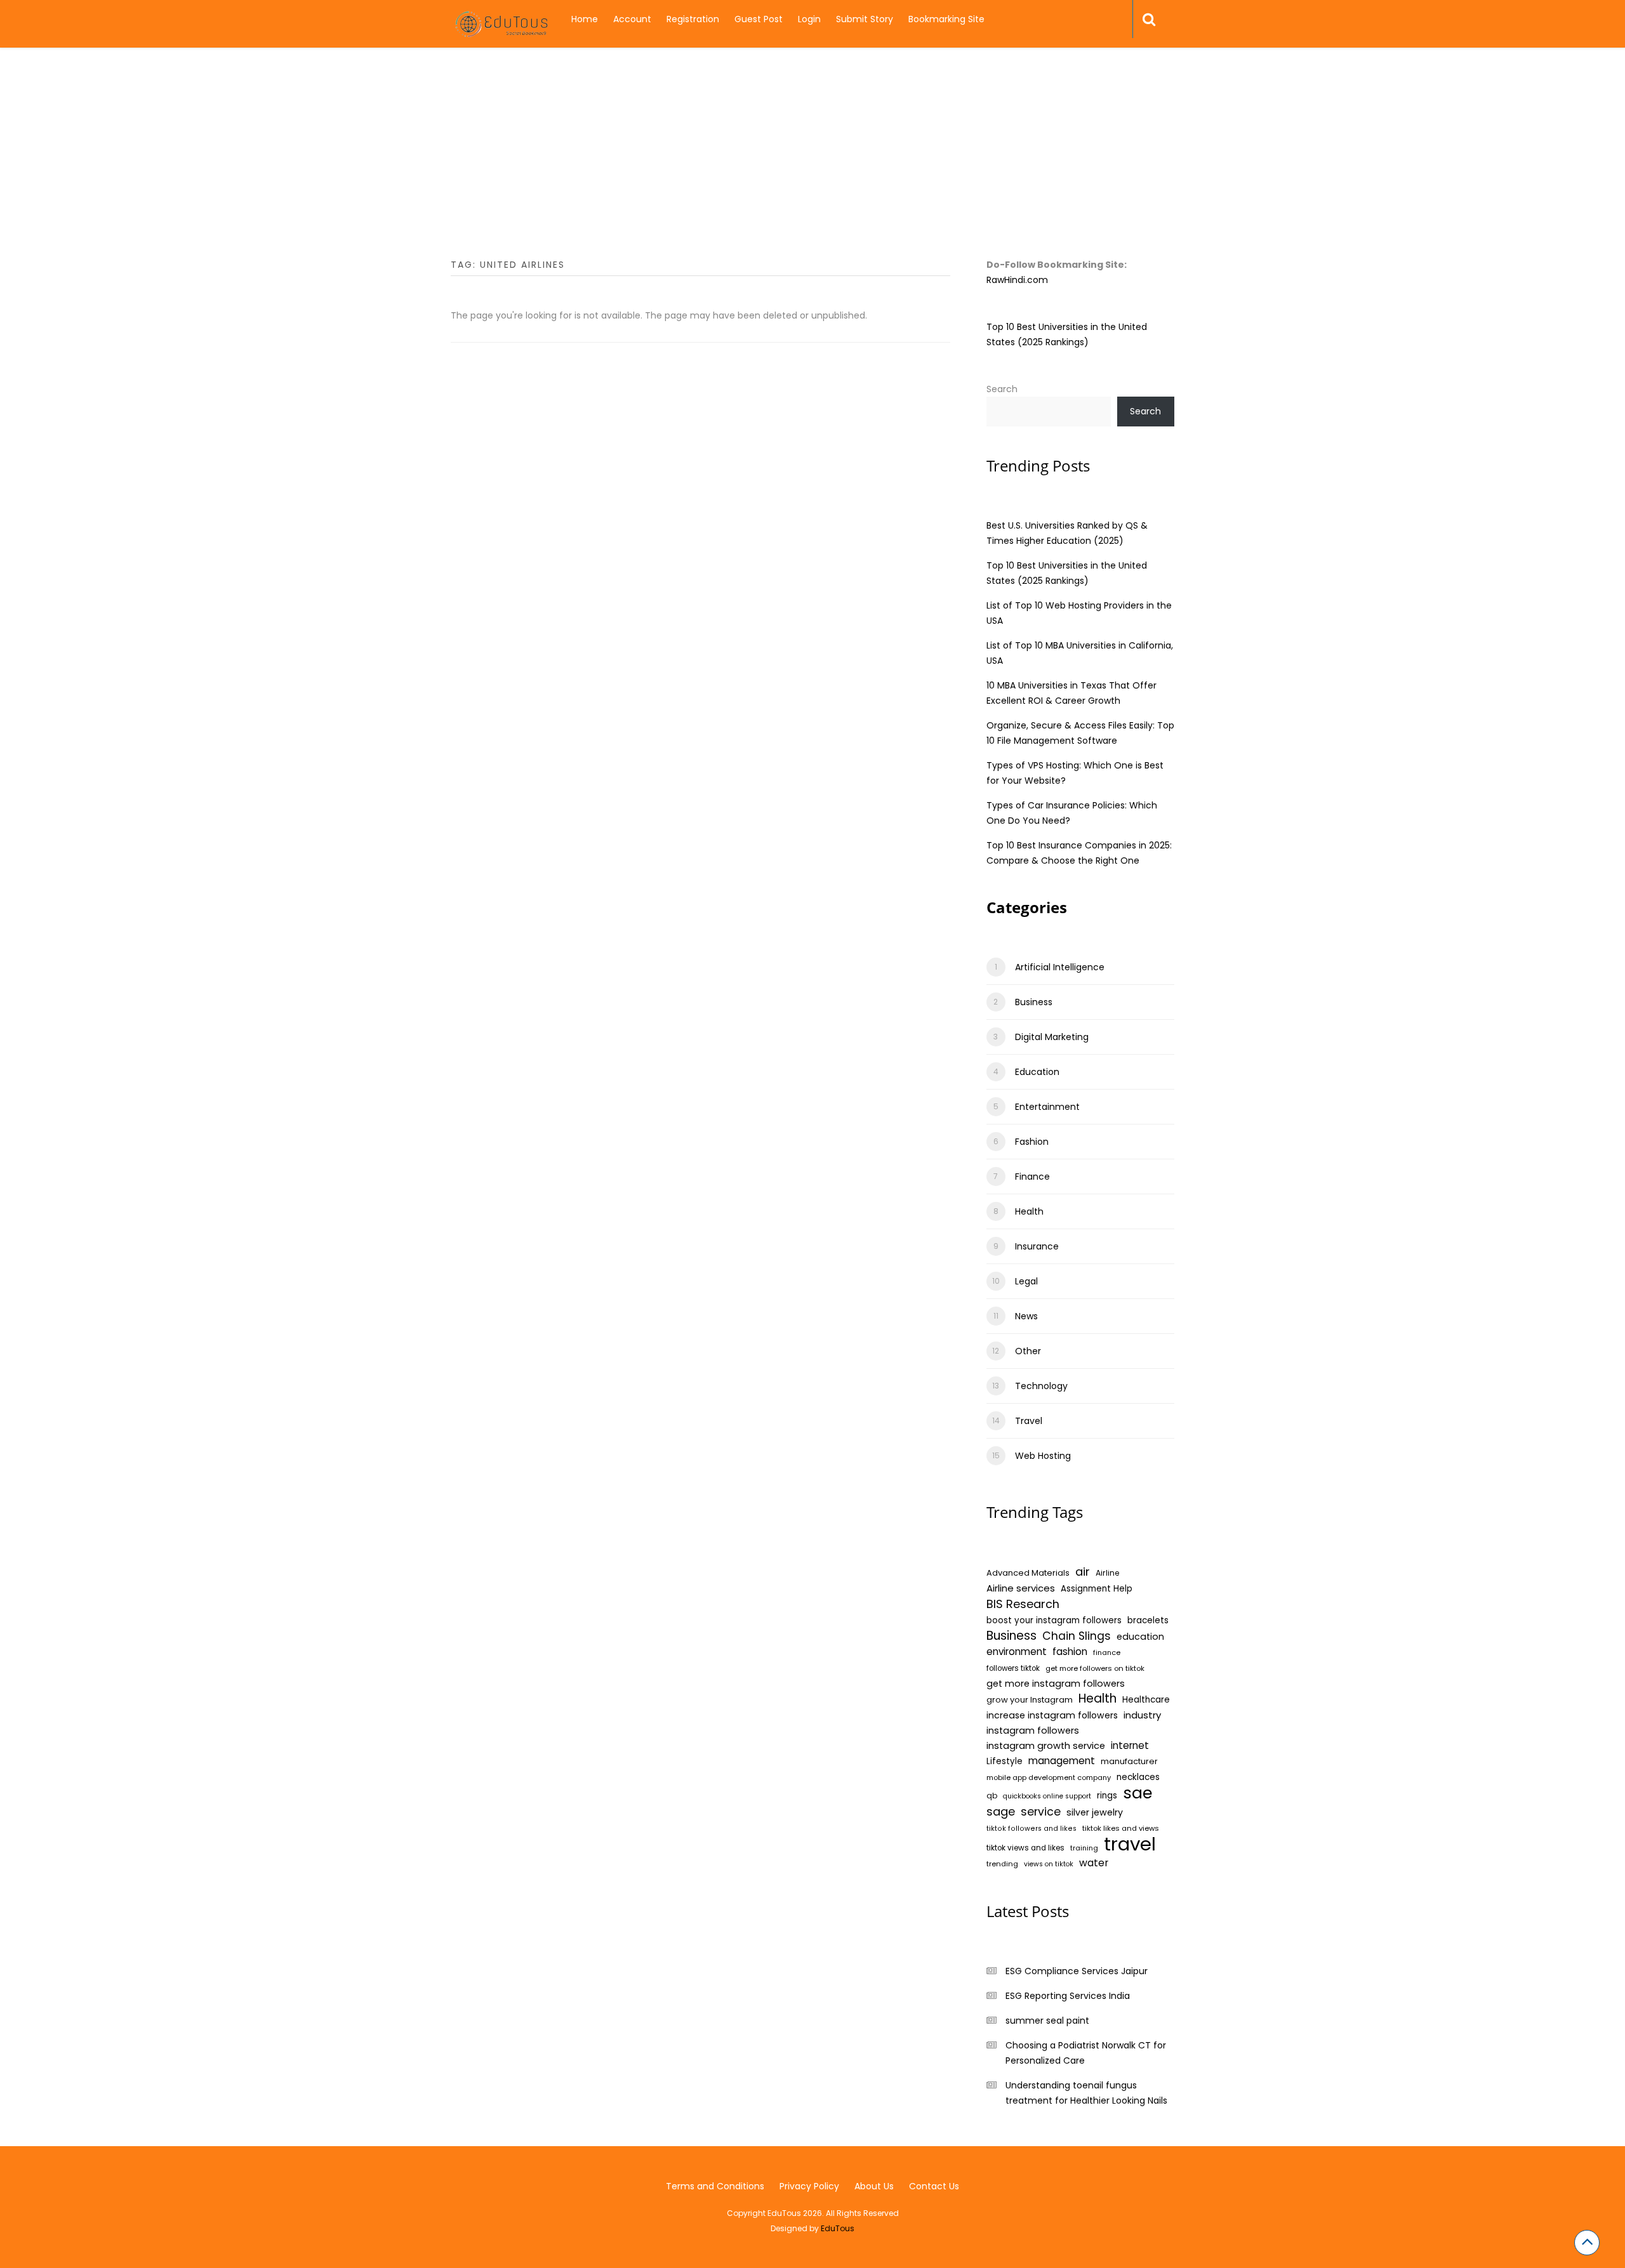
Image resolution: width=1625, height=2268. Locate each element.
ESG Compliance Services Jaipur (1077, 1971)
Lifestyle (1005, 1761)
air (1083, 1572)
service (1041, 1812)
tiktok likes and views (1121, 1828)
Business (1034, 1002)
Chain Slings (1077, 1636)
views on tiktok (1049, 1864)
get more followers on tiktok (1095, 1668)
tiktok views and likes (1025, 1848)
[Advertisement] (812, 168)
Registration (693, 19)
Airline (1107, 1573)
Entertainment (1047, 1107)
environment (1017, 1652)
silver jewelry (1095, 1812)
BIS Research (1023, 1604)
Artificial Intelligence (1060, 967)
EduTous (838, 2228)
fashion (1070, 1652)
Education (1037, 1072)
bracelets (1148, 1620)
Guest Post (759, 19)
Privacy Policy (809, 2186)
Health (1029, 1211)
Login (809, 19)
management (1062, 1761)
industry (1142, 1715)
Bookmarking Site (946, 19)
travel (1130, 1844)
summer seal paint (1047, 2021)
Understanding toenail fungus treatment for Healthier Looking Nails (1086, 2093)
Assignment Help (1097, 1589)
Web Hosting (1043, 1456)
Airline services (1021, 1588)
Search (1002, 389)
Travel (1029, 1421)
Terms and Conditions (715, 2186)
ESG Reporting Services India (1068, 1996)
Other (1028, 1351)
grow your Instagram (1030, 1700)
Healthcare (1146, 1700)
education (1140, 1637)
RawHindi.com (1017, 280)
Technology (1041, 1386)
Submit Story (865, 19)
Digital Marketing (1052, 1037)
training (1084, 1848)
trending (1002, 1864)
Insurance (1037, 1246)
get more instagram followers (1056, 1684)
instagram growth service (1046, 1746)
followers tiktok (1013, 1668)
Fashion (1032, 1142)
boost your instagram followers (1054, 1620)
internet (1130, 1745)
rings (1107, 1796)
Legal (1026, 1281)
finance (1107, 1652)
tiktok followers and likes (1031, 1829)
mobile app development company (1049, 1777)
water (1094, 1863)
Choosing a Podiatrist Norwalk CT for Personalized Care (1086, 2053)
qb (992, 1796)
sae (1137, 1793)
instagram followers (1033, 1731)
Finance (1032, 1177)
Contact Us (934, 2186)
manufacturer (1129, 1761)
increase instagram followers (1052, 1715)
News (1026, 1316)
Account (632, 19)
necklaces (1138, 1777)
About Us (874, 2186)
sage (1001, 1812)
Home (585, 19)
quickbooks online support (1047, 1796)
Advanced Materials (1028, 1573)
